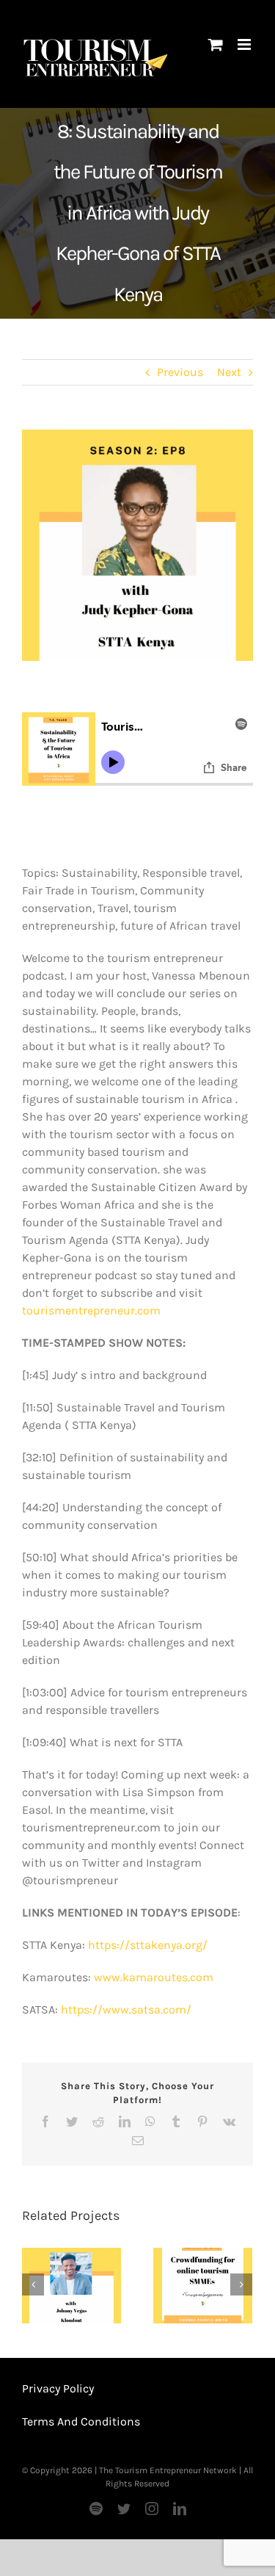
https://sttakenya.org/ (148, 1945)
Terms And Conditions (81, 2421)
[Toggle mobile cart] (216, 44)
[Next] (241, 2284)
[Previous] (33, 2284)
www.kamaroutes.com (154, 1977)
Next (229, 372)
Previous (180, 372)
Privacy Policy (58, 2388)
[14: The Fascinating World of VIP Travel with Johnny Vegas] (71, 2286)
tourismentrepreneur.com (91, 1310)
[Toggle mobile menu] (245, 44)
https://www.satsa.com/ (126, 2009)
